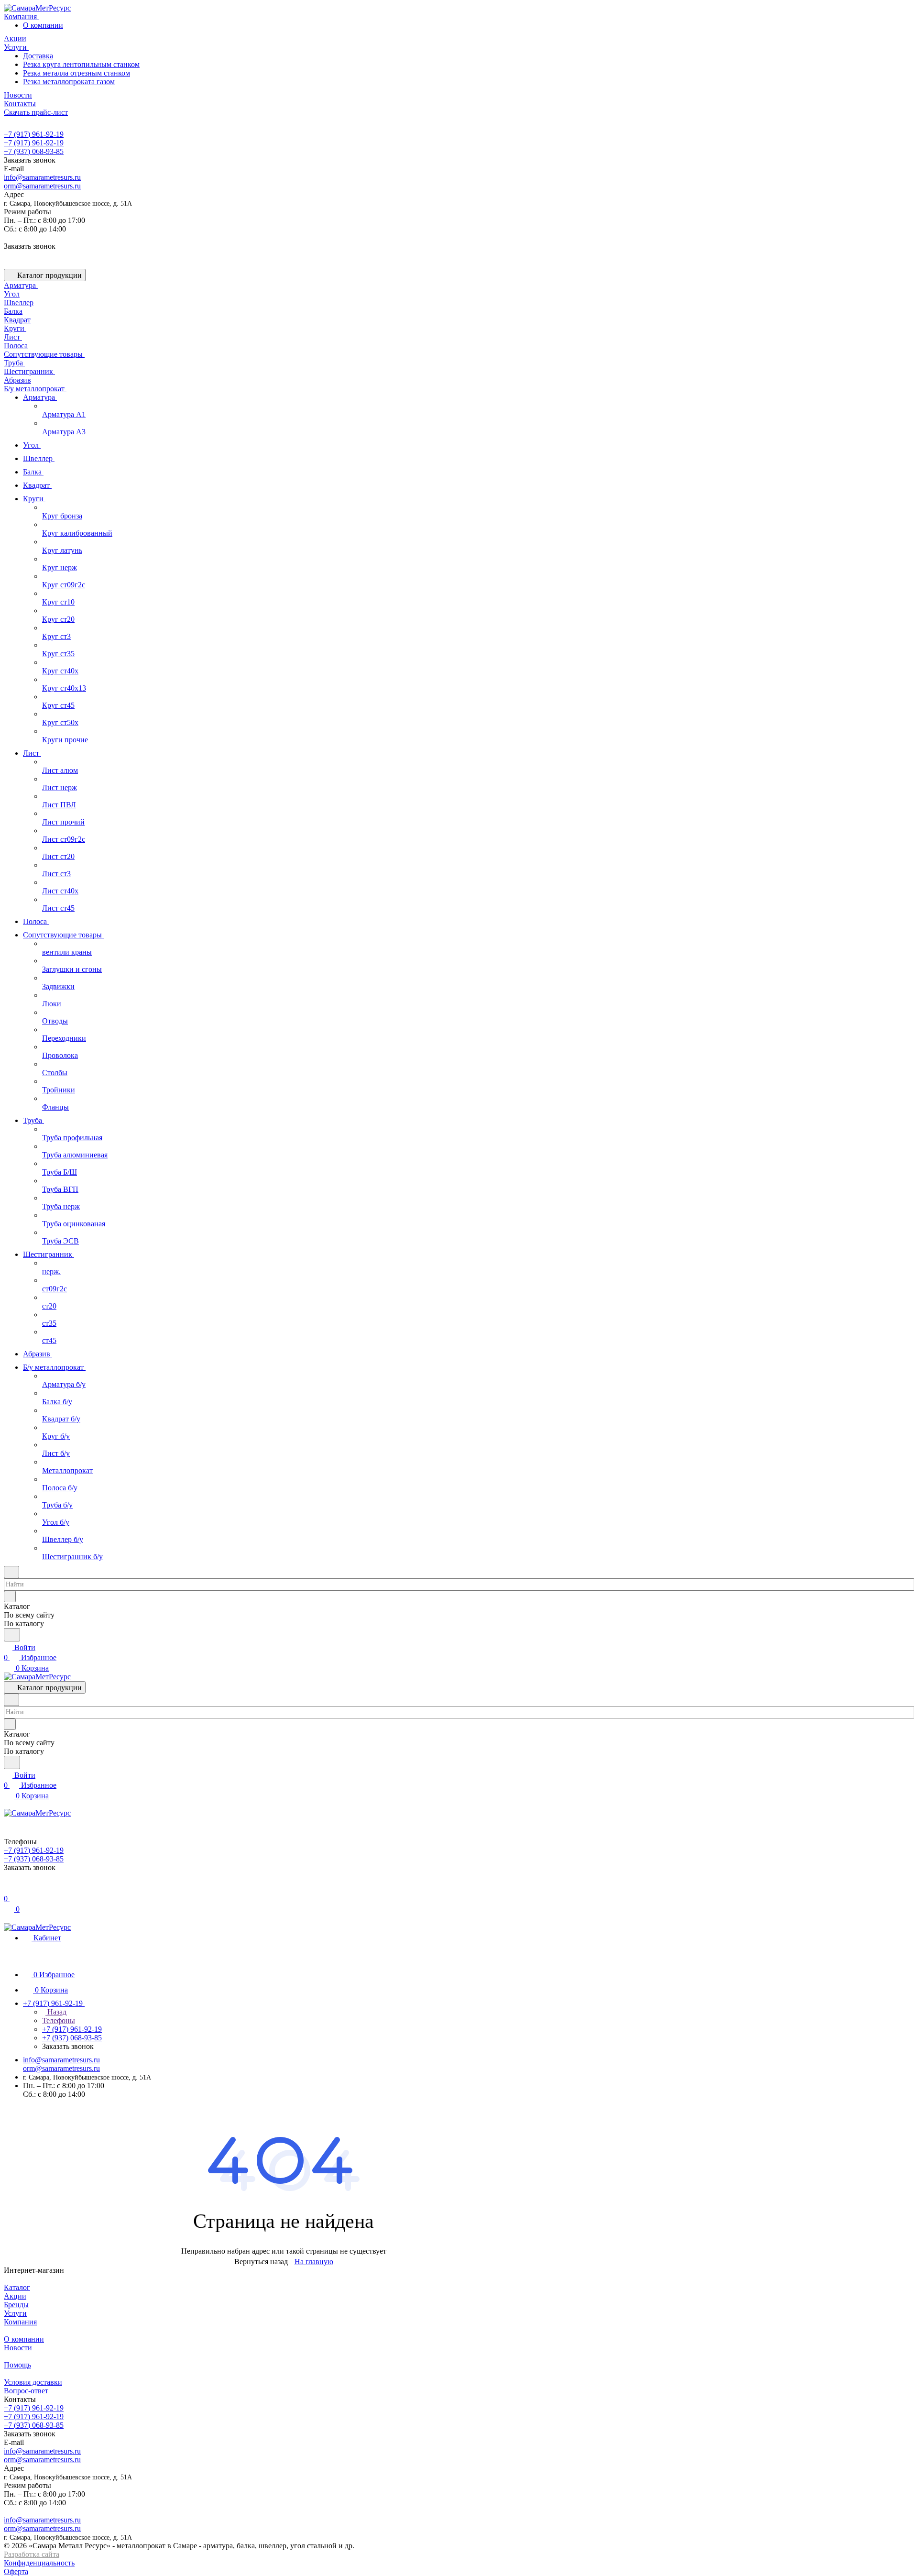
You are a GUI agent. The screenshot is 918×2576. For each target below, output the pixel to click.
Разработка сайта (32, 2554)
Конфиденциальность (39, 2563)
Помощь (17, 2365)
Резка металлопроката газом (69, 82)
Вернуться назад (261, 2262)
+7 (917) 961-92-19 (34, 134)
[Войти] (8, 1888)
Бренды (16, 2305)
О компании (43, 25)
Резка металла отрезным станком (76, 73)
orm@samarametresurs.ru (42, 186)
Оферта (16, 2571)
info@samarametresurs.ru (42, 177)
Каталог (17, 2287)
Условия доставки (33, 2382)
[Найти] (12, 1635)
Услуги (15, 2313)
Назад (56, 2012)
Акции (15, 2296)
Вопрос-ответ (26, 2391)
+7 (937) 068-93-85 (34, 151)
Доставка (38, 56)
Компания (20, 2322)
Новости (18, 2348)
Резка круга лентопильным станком (81, 64)
